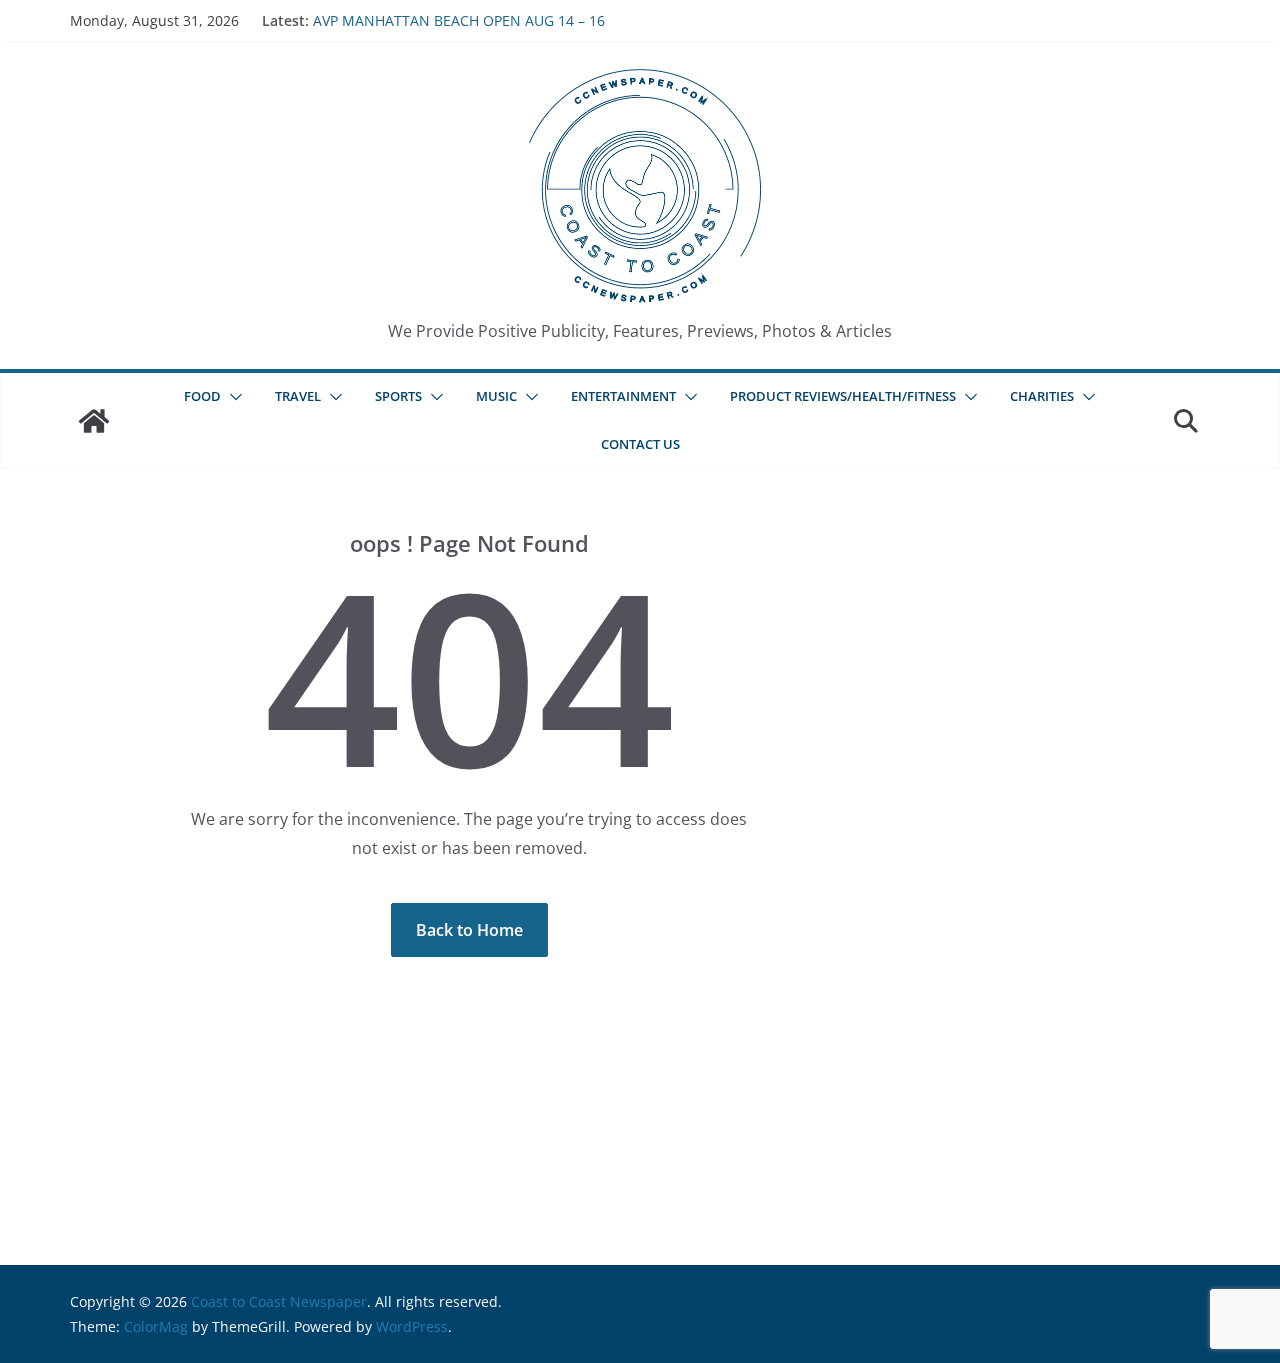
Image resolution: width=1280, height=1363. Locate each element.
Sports (398, 396)
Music (496, 396)
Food (202, 396)
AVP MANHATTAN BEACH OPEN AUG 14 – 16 (459, 20)
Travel (298, 396)
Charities (1042, 396)
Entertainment (623, 396)
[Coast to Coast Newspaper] (94, 421)
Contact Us (640, 444)
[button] (232, 397)
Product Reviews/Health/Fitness (843, 396)
